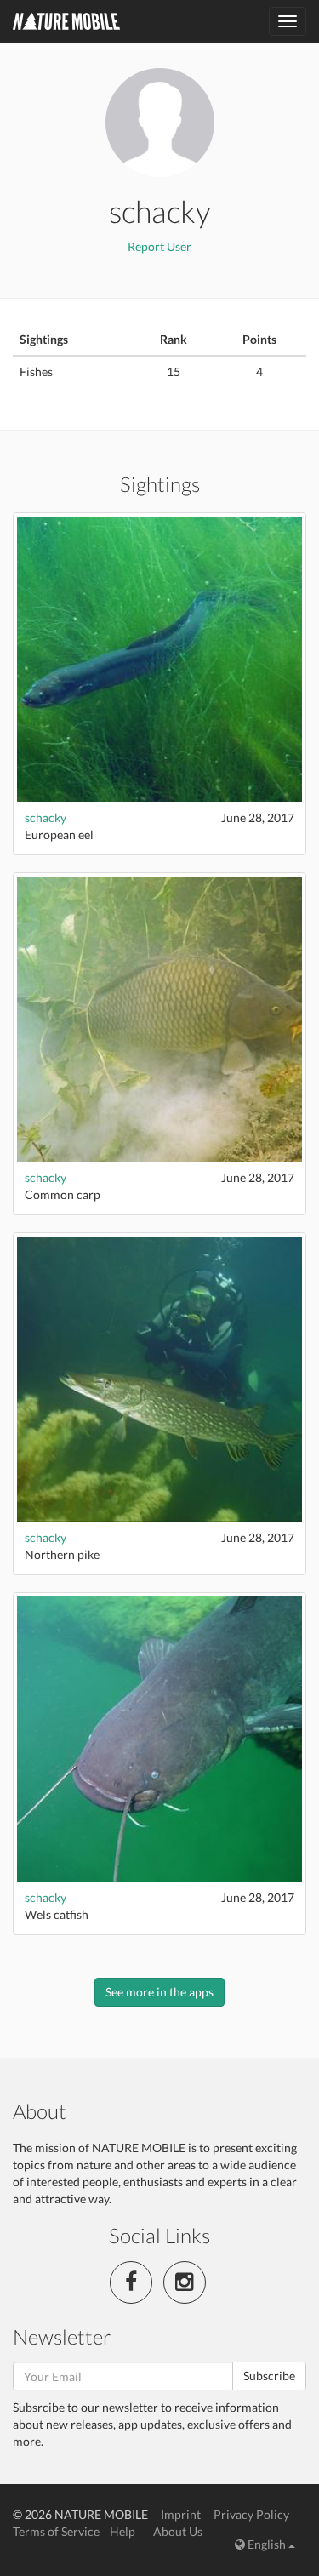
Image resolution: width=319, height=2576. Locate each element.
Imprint (181, 2514)
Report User (159, 246)
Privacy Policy (251, 2514)
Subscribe (269, 2376)
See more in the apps (159, 1992)
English (267, 2544)
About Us (178, 2531)
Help (122, 2531)
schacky (46, 817)
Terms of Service (56, 2531)
